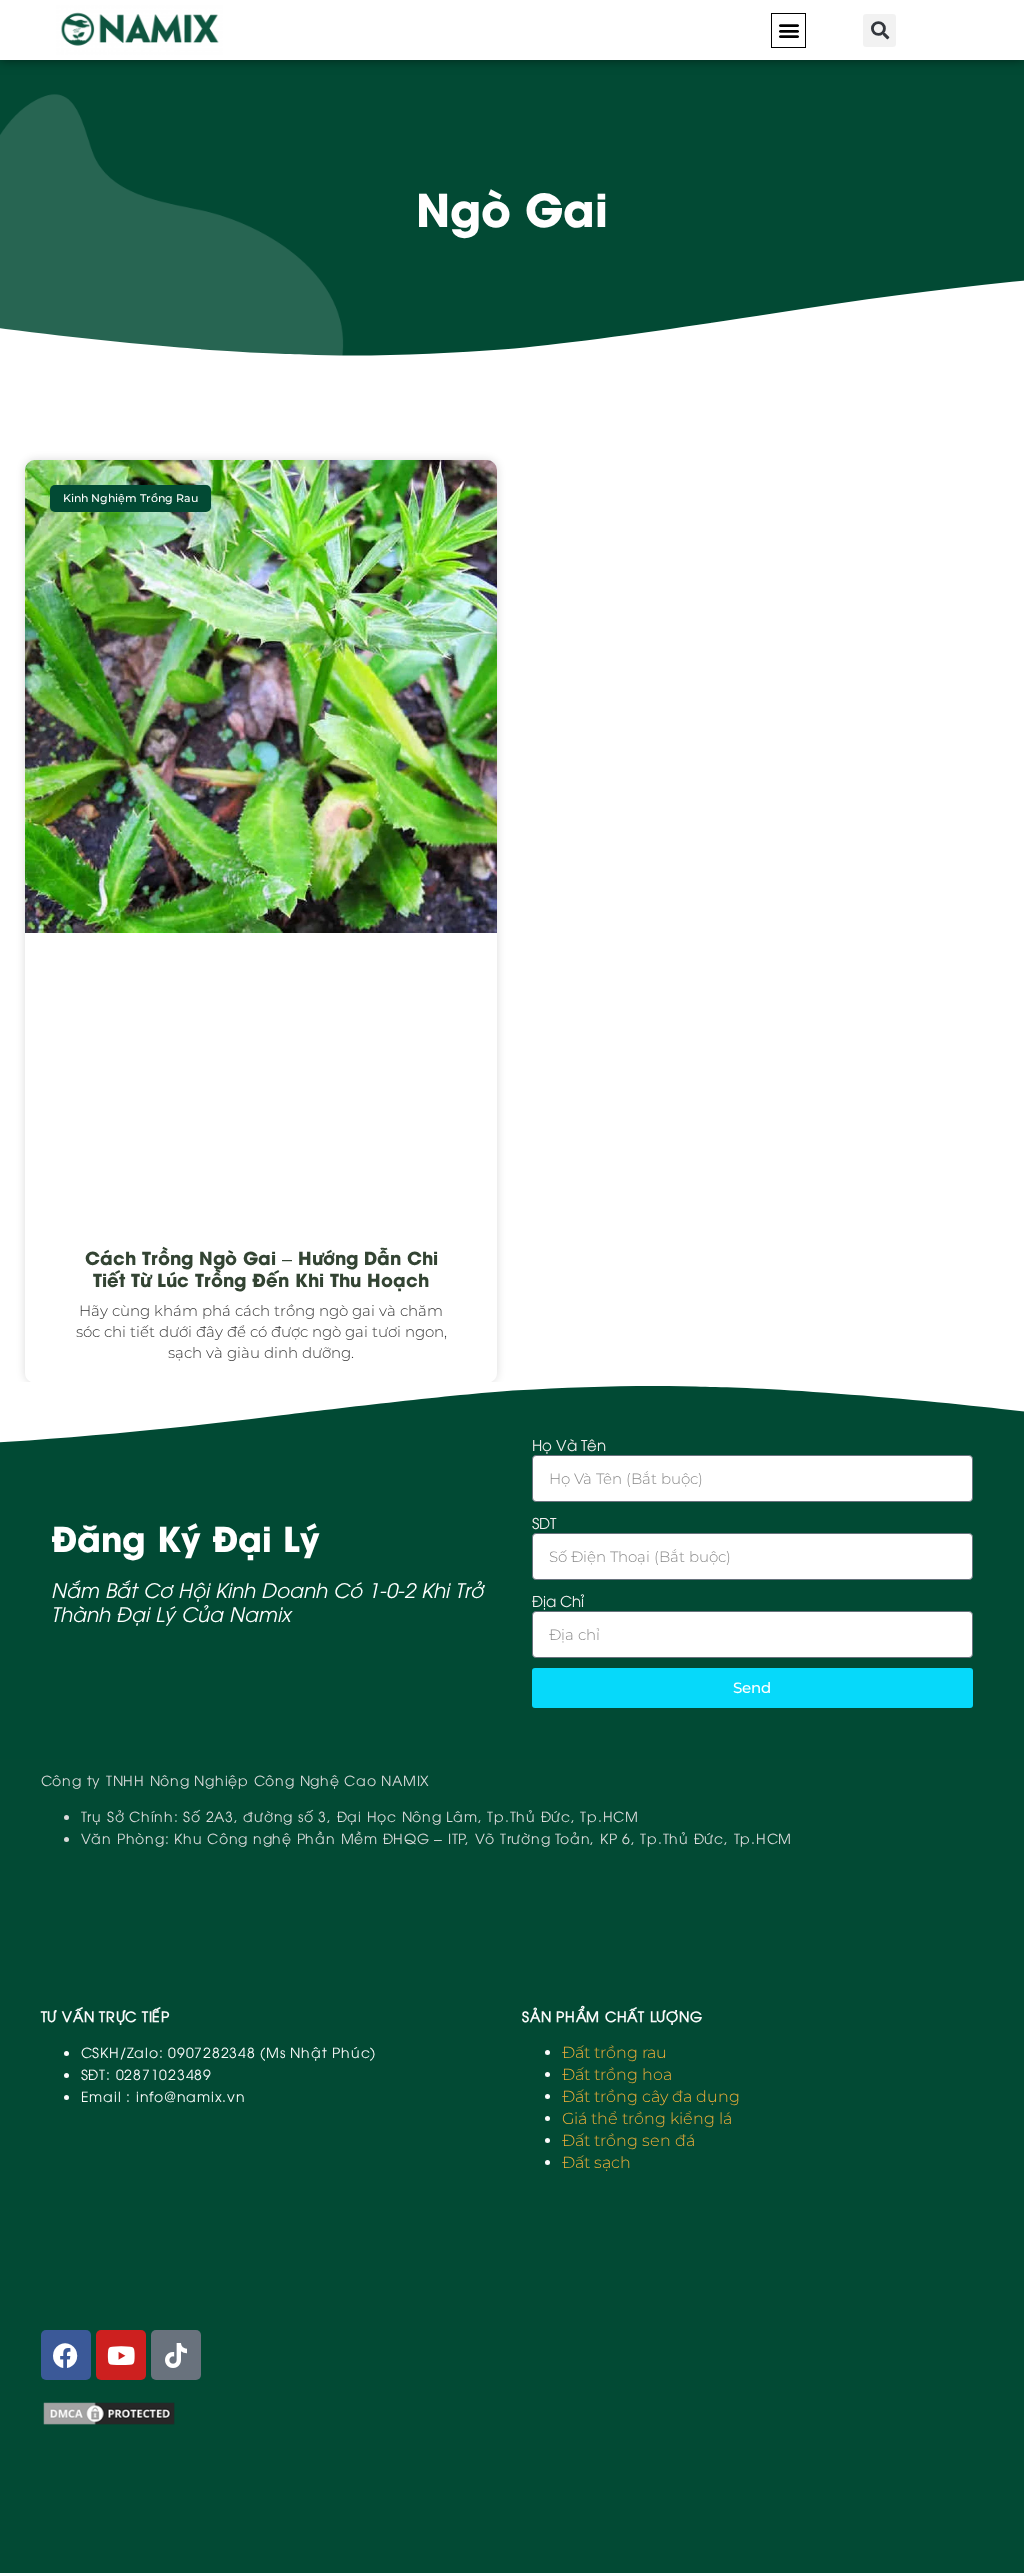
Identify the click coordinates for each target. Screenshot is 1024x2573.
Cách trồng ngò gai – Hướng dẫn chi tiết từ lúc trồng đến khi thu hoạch (261, 1267)
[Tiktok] (176, 2355)
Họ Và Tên (569, 1444)
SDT (544, 1522)
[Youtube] (121, 2355)
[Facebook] (66, 2355)
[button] (788, 30)
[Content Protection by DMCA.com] (109, 2421)
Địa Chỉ (558, 1600)
